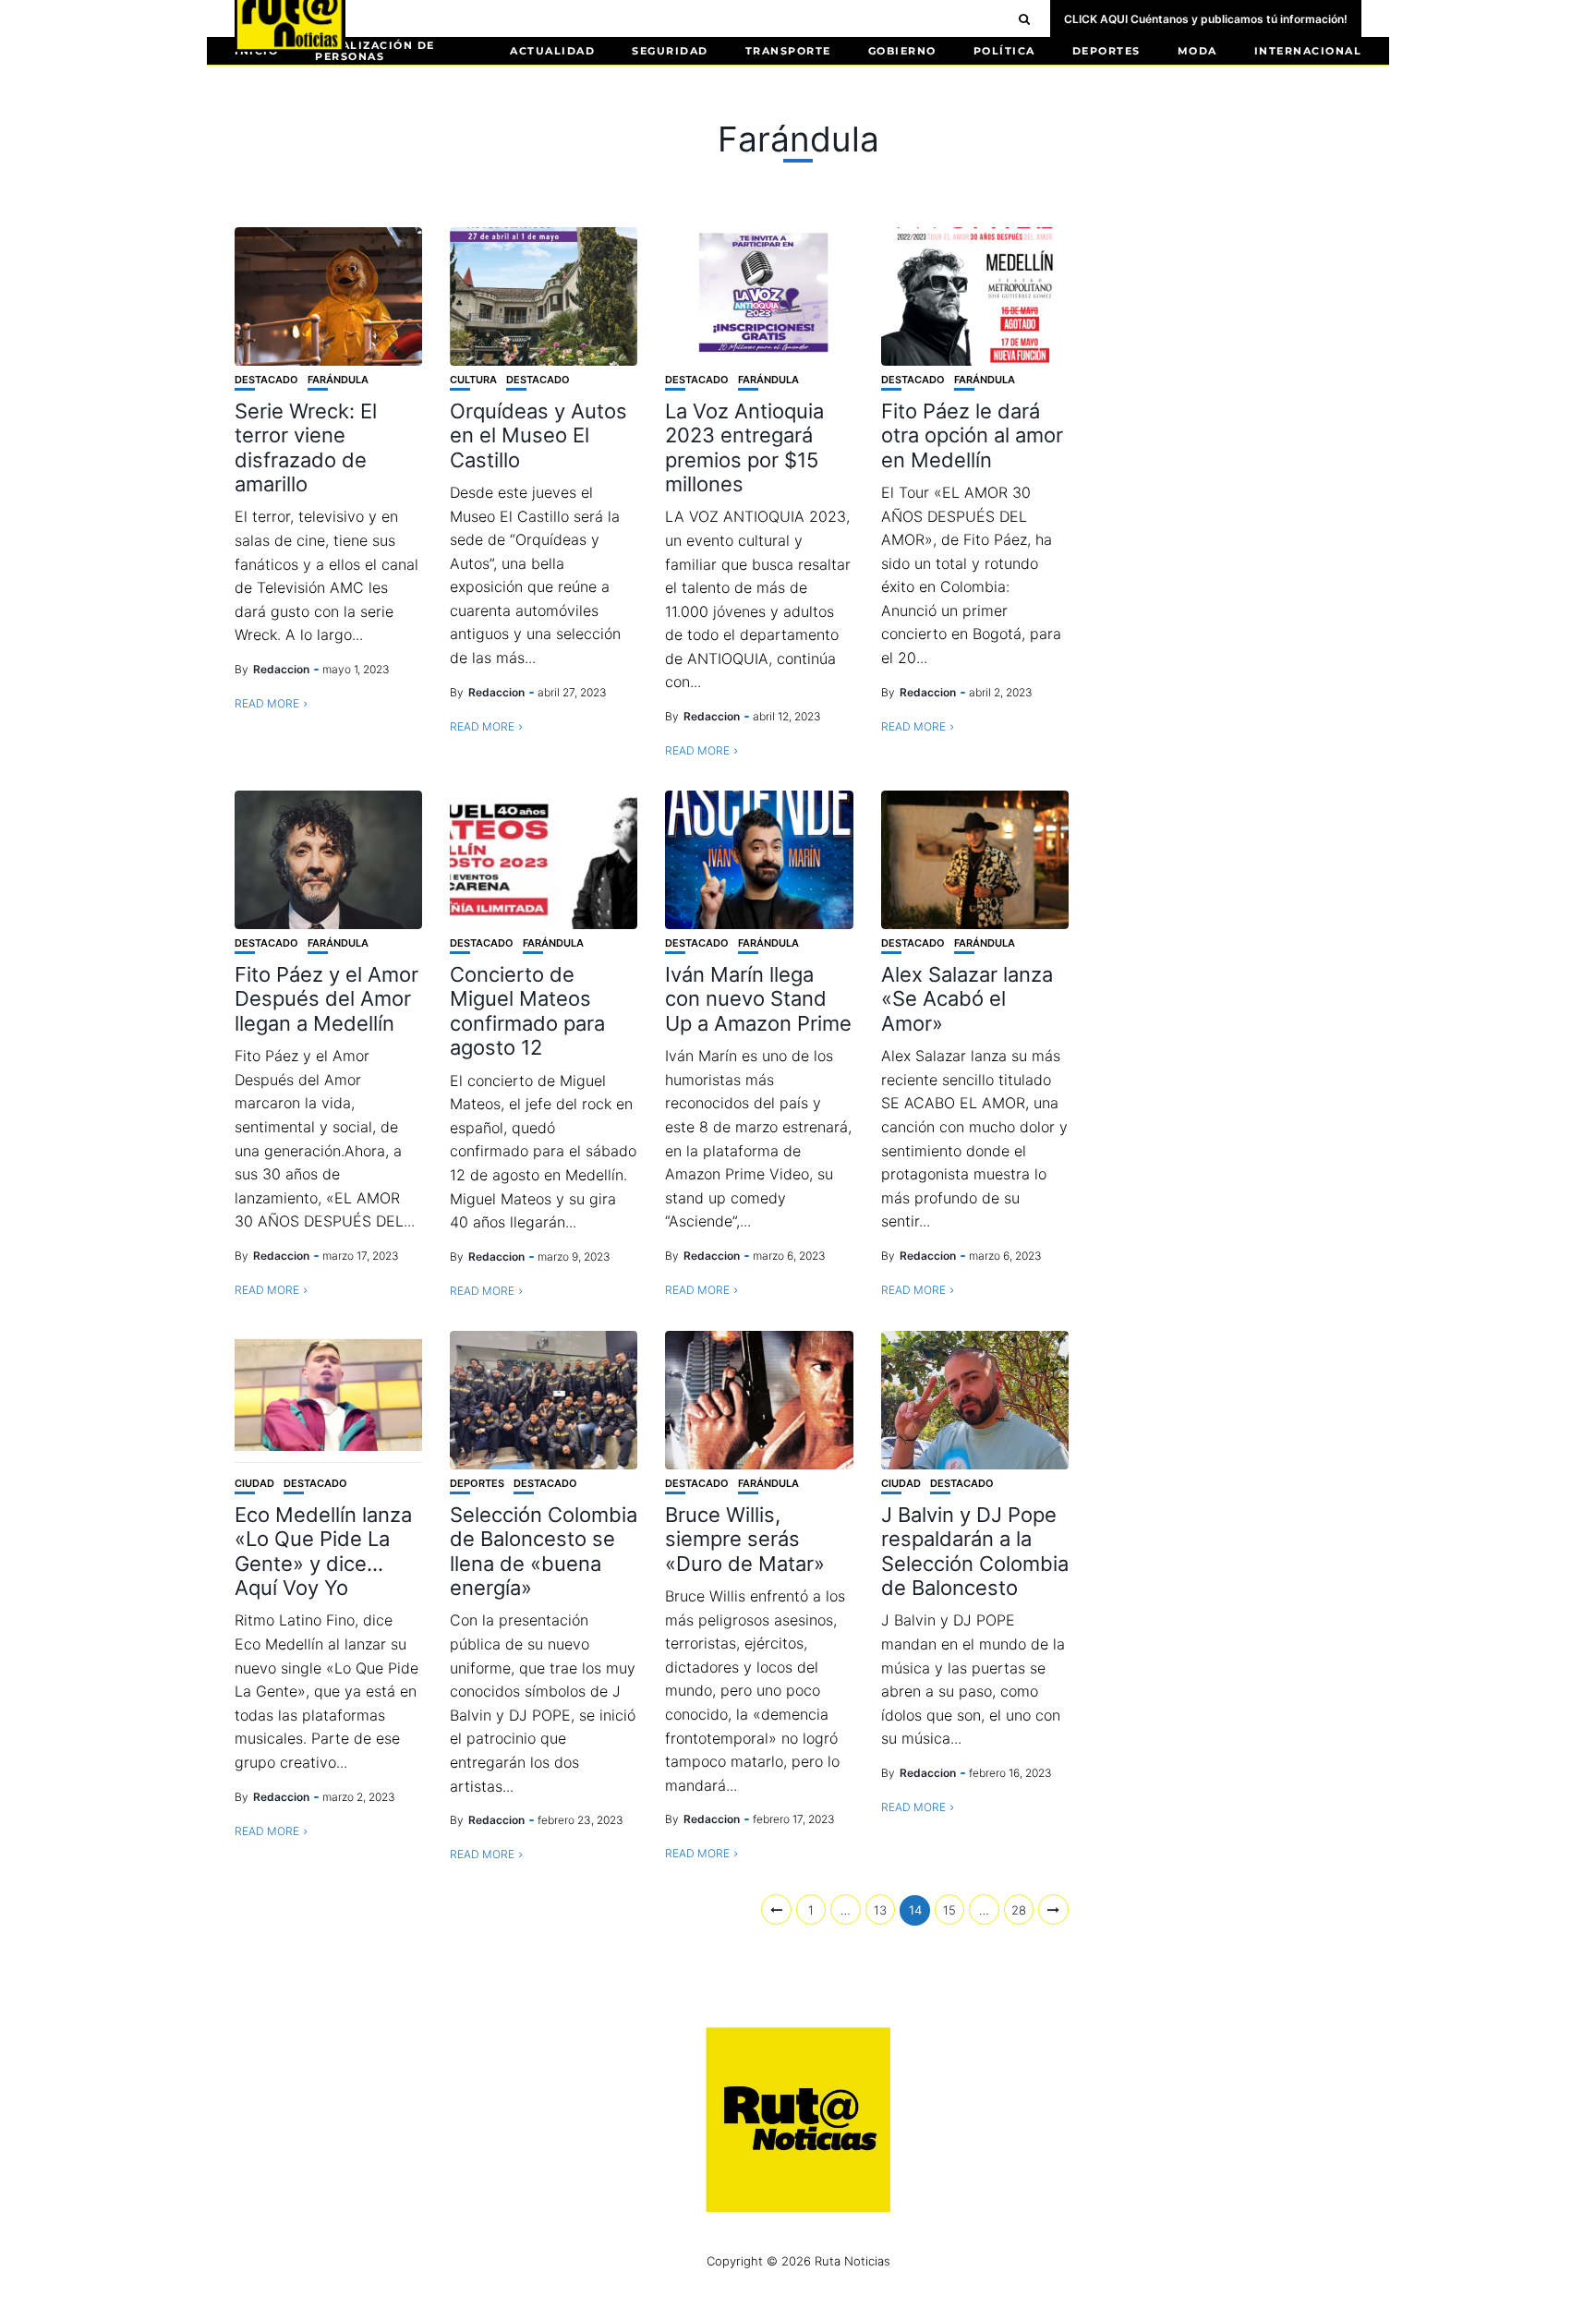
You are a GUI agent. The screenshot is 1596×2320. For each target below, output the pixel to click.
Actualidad (552, 51)
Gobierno (902, 51)
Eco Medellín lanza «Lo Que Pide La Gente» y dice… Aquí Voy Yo (323, 1551)
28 (1019, 1910)
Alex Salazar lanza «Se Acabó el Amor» (967, 999)
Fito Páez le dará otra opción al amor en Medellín (972, 435)
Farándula (338, 380)
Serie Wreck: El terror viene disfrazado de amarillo (306, 447)
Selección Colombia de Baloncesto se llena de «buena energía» (544, 1551)
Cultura (473, 380)
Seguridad (670, 51)
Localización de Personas (375, 51)
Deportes (1106, 51)
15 (949, 1910)
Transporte (788, 51)
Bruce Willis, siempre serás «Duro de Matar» (745, 1539)
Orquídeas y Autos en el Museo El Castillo (538, 435)
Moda (1197, 51)
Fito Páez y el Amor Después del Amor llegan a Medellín (326, 999)
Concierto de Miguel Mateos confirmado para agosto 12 (527, 1011)
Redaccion (281, 669)
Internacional (1308, 51)
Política (1004, 51)
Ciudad (254, 1484)
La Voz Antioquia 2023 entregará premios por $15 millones (744, 447)
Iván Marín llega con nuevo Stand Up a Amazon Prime (758, 999)
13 (880, 1910)
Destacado (266, 380)
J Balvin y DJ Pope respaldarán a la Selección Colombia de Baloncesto (975, 1551)
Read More (267, 703)
